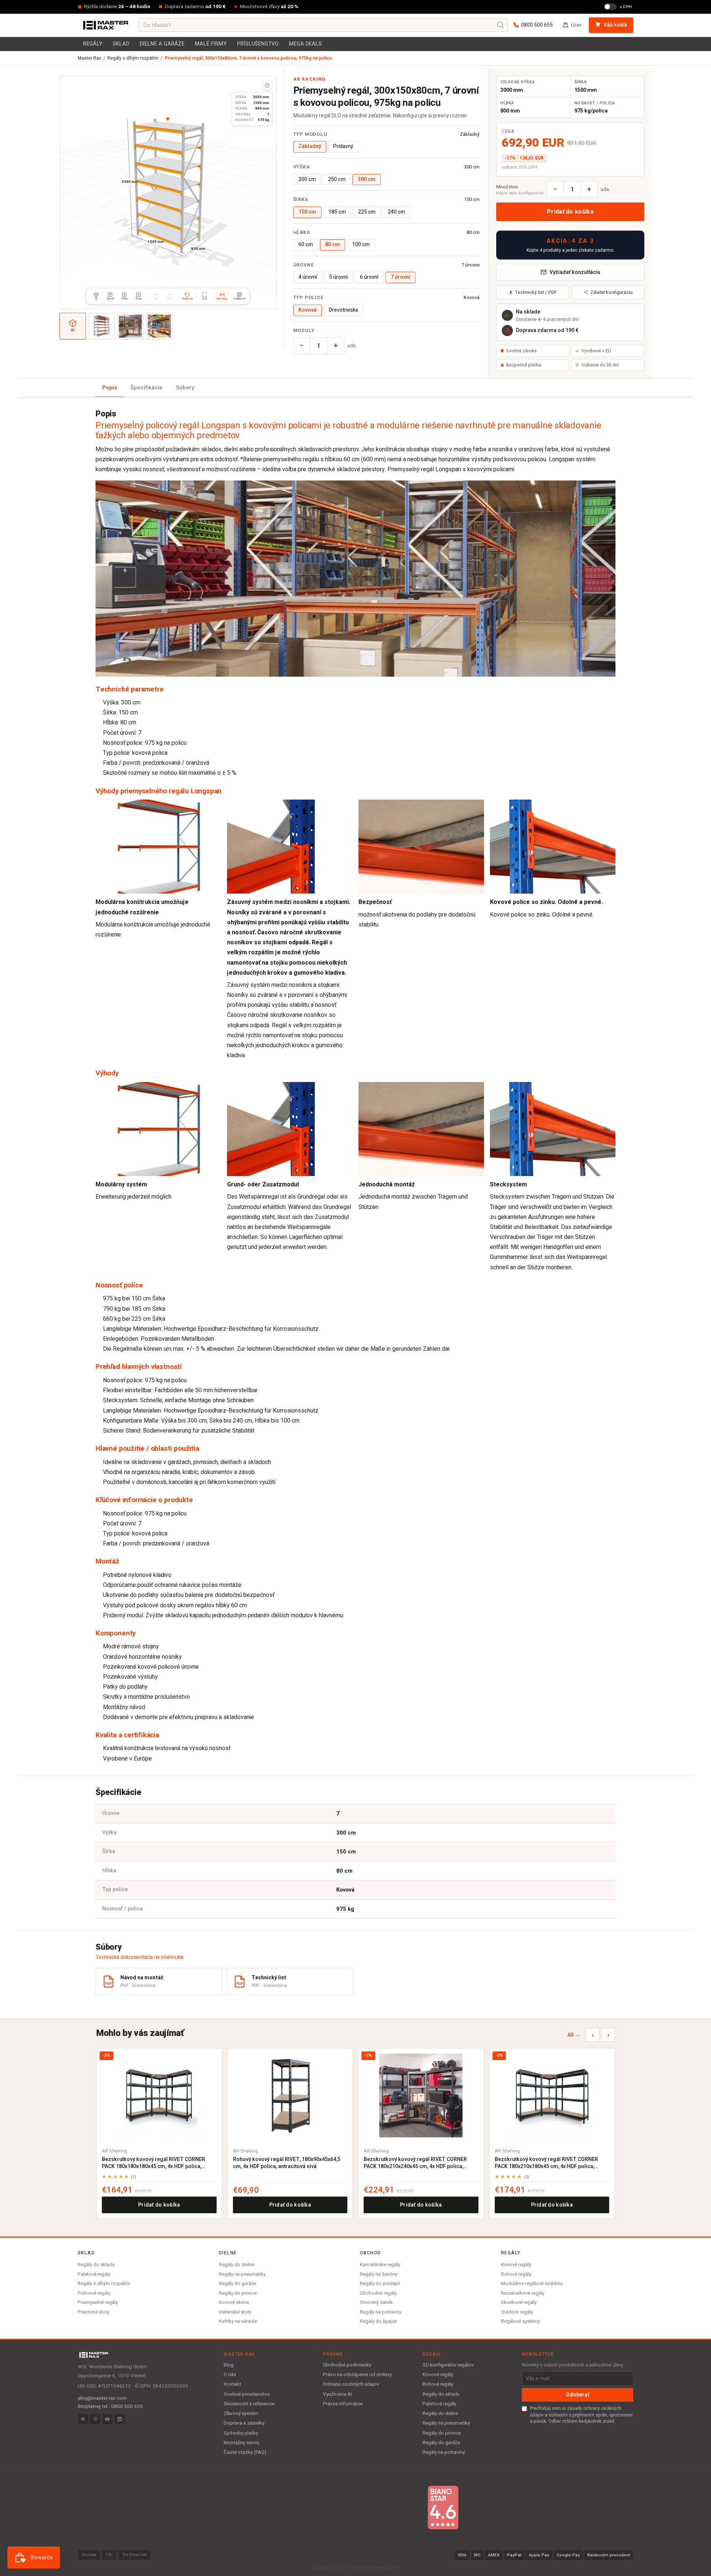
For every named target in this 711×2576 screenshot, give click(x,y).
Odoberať (578, 2395)
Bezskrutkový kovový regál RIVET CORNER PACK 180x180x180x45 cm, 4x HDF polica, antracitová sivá (153, 2163)
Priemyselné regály (98, 2302)
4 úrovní (308, 277)
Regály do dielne (237, 2265)
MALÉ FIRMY (211, 44)
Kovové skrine (234, 2302)
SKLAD (121, 44)
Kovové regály (516, 2265)
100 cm (361, 244)
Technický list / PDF (536, 292)
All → (574, 2035)
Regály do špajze (378, 2321)
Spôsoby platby (241, 2433)
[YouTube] (107, 2419)
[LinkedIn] (120, 2419)
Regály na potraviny (381, 2312)
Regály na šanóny (379, 2274)
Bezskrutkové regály (523, 2293)
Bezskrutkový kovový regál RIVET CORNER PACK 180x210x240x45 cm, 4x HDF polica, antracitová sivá (415, 2163)
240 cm (396, 212)
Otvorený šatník (376, 2302)
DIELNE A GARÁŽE (162, 44)
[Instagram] (95, 2419)
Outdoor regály (517, 2312)
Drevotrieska (343, 310)
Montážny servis (241, 2443)
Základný (310, 146)
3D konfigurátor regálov (448, 2365)
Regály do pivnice (238, 2293)
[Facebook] (83, 2419)
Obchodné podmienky (347, 2365)
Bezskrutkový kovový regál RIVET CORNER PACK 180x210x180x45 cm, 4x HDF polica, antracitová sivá (546, 2163)
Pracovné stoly (94, 2312)
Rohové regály (516, 2274)
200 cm (307, 179)
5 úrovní (338, 277)
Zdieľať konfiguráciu (611, 292)
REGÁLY (93, 44)
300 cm (367, 179)
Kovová (308, 310)
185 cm (337, 212)
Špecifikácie (146, 388)
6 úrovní (369, 277)
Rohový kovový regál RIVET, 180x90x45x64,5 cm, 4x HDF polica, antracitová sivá (287, 2163)
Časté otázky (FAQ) (245, 2452)
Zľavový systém (241, 2413)
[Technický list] (267, 85)
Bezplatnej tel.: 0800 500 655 (110, 2406)
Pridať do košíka (570, 212)
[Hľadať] (501, 25)
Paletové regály (94, 2274)
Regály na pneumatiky (242, 2274)
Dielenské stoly (235, 2312)
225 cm (367, 212)
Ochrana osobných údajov (351, 2384)
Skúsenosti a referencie (249, 2404)
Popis (110, 388)
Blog (229, 2365)
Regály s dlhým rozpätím (133, 58)
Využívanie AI (337, 2394)
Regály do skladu (96, 2265)
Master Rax (89, 58)
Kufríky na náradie (238, 2321)
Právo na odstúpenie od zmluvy (357, 2375)
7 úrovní (400, 277)
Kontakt (232, 2384)
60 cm (306, 244)
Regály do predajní (380, 2283)
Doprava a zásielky (244, 2423)
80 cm (333, 244)
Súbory (185, 388)
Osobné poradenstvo (247, 2394)
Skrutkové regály (519, 2302)
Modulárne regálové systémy (532, 2283)
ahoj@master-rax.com (102, 2398)
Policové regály (94, 2293)
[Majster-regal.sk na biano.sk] (443, 2508)
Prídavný (343, 146)
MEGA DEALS (305, 44)
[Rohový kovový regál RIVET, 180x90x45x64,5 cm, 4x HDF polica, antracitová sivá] (290, 2095)
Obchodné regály (378, 2293)
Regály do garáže (237, 2283)
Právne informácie (343, 2404)
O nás (230, 2375)
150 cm (307, 212)
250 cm (337, 179)
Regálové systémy (520, 2321)
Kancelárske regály (380, 2265)
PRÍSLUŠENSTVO (258, 44)
